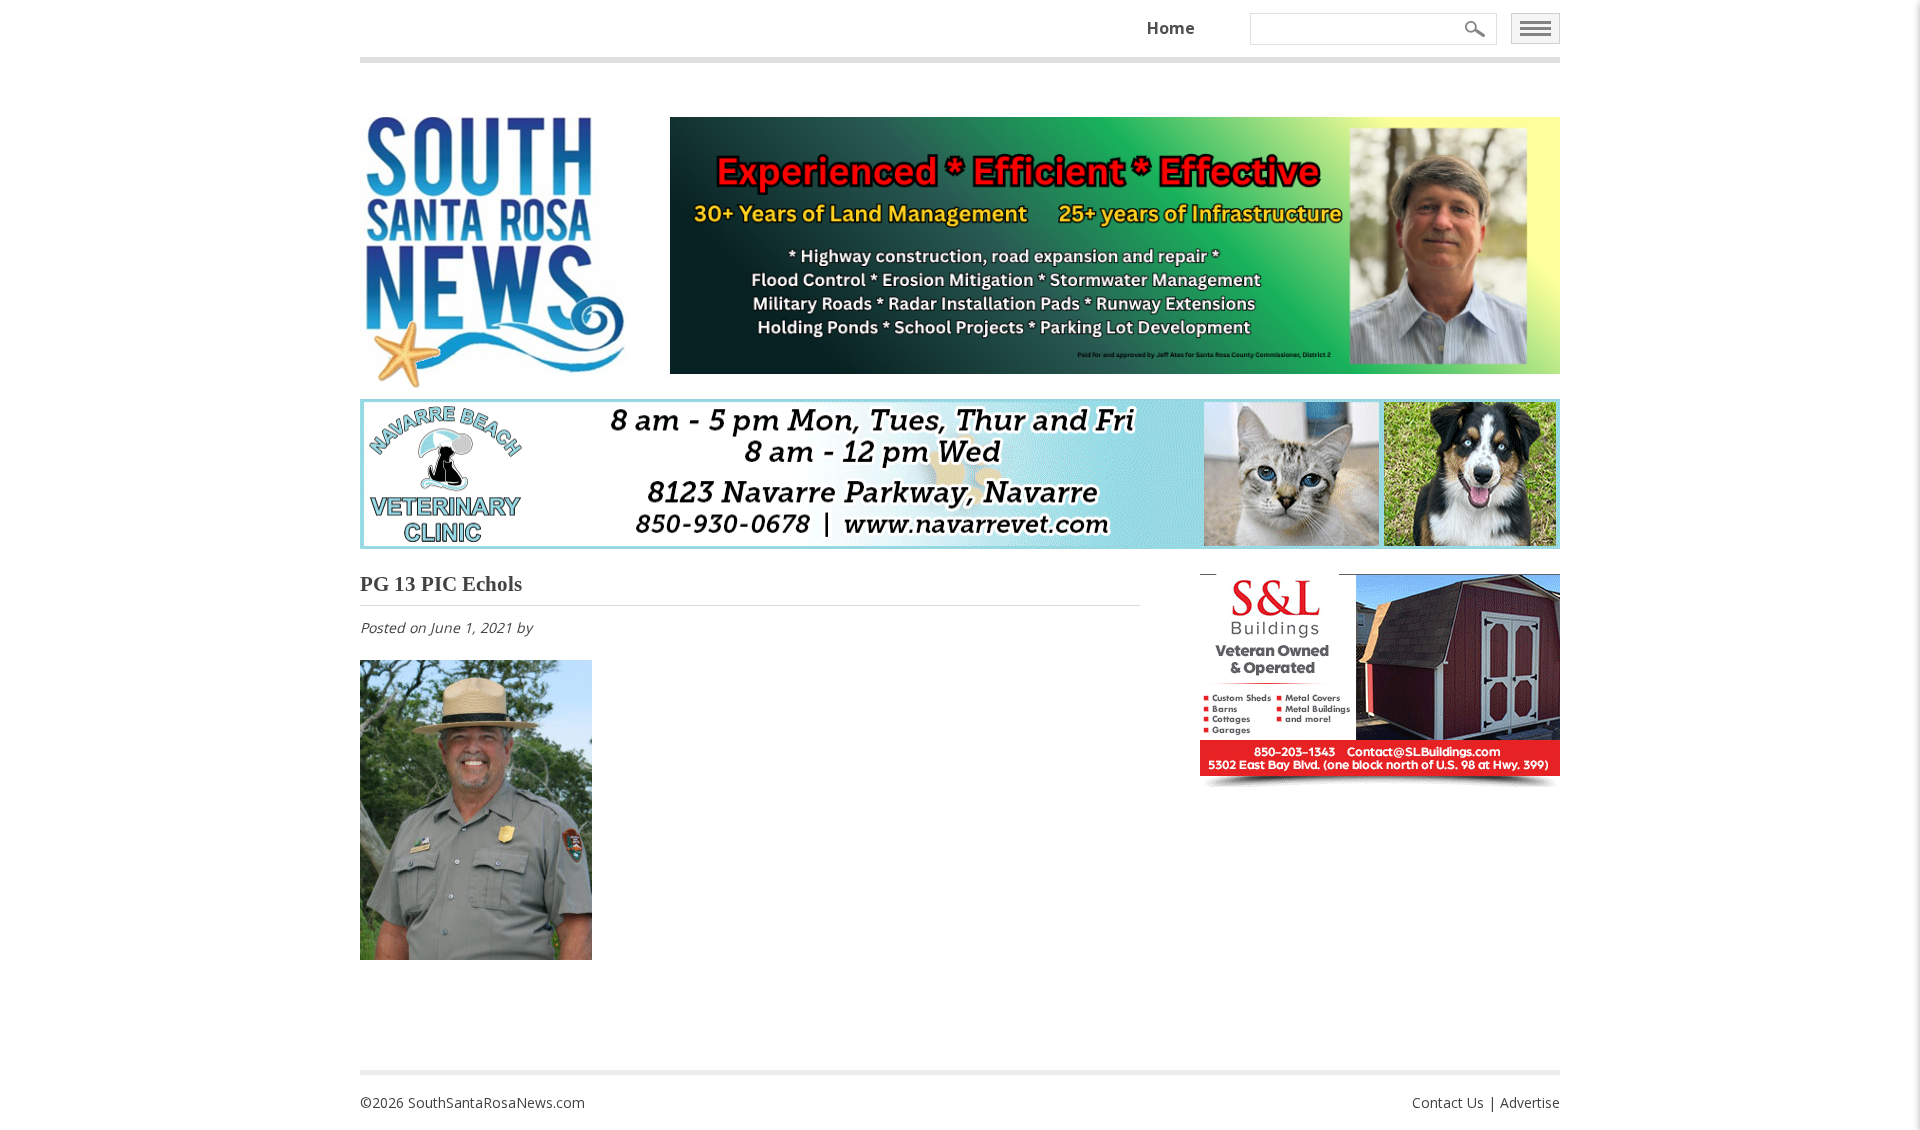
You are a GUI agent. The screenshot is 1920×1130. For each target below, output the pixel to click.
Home (1171, 28)
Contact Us (1448, 1102)
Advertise (1530, 1102)
